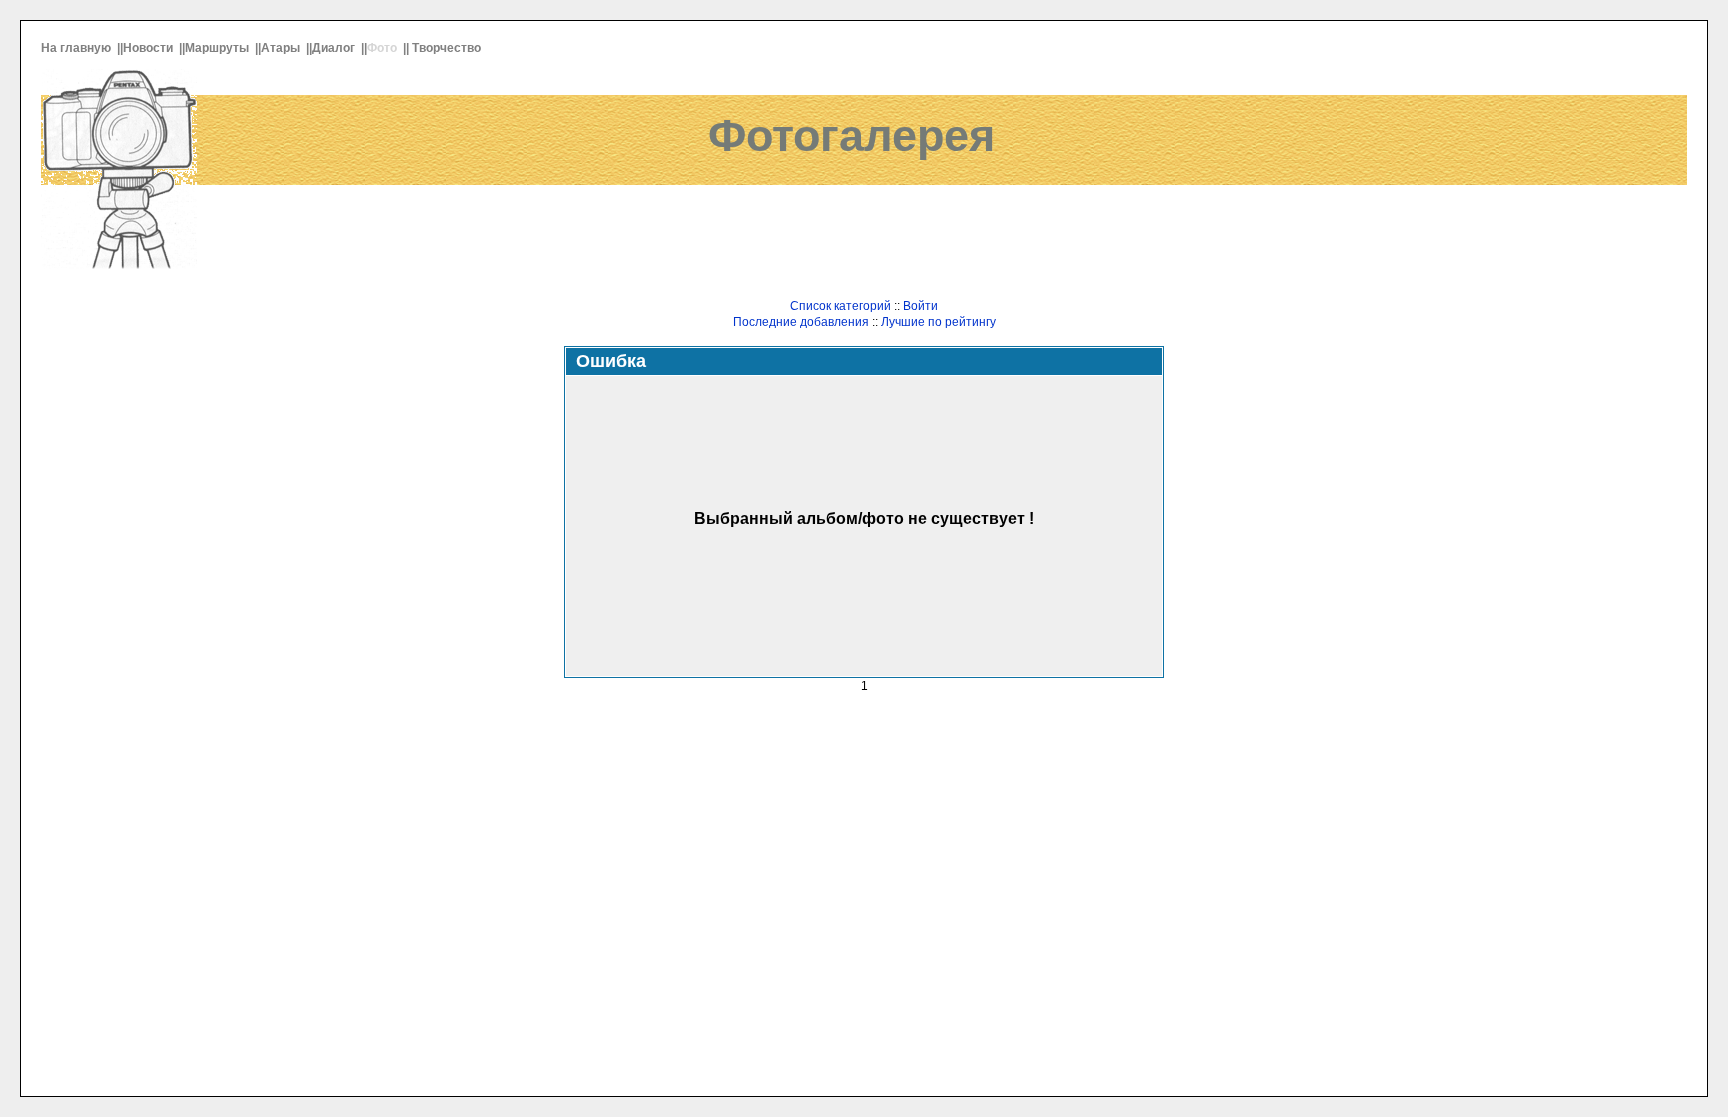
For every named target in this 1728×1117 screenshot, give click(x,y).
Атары (282, 48)
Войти (920, 306)
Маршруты (218, 48)
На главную (77, 48)
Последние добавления (801, 322)
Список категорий (840, 306)
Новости (149, 48)
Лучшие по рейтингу (938, 322)
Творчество (448, 48)
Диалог (335, 48)
